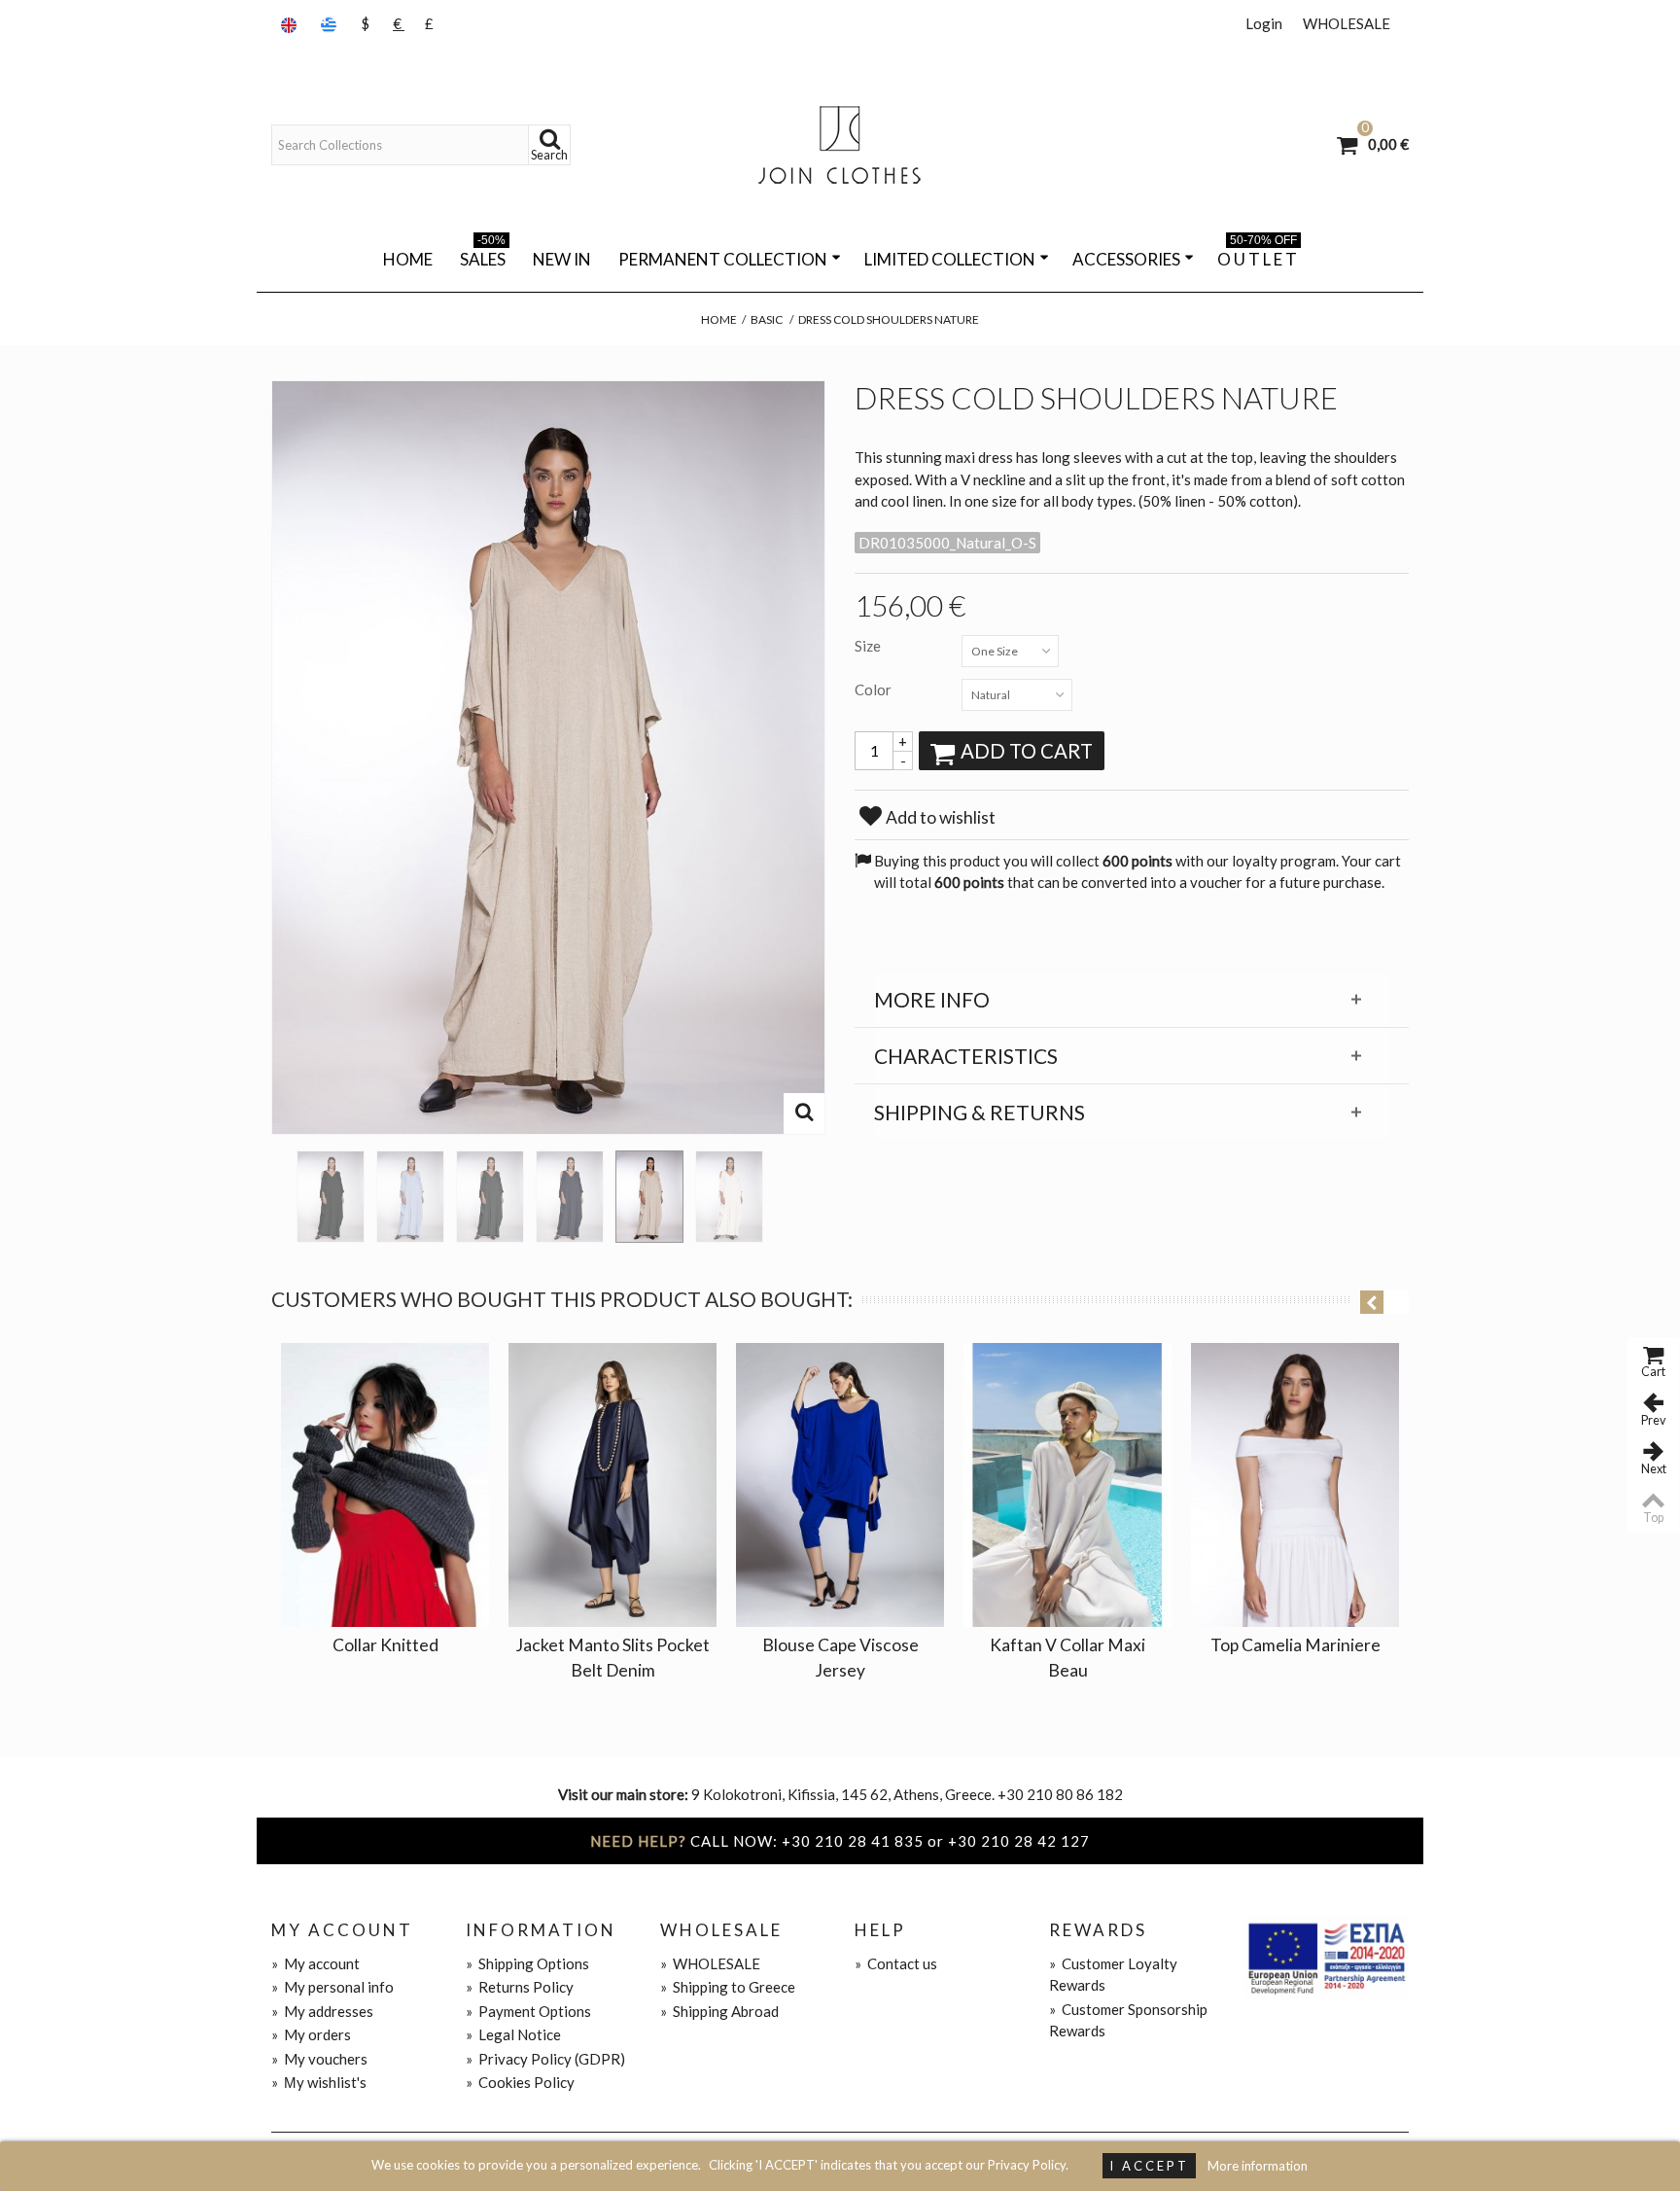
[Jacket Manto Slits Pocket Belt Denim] (612, 1485)
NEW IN (562, 259)
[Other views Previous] (281, 1190)
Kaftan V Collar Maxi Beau (1067, 1658)
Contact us (896, 1963)
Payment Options (528, 2011)
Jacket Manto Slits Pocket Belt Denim (612, 1658)
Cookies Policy (520, 2082)
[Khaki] (490, 1197)
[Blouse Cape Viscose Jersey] (840, 1485)
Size (869, 646)
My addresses (322, 2011)
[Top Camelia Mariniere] (1295, 1485)
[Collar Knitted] (385, 1485)
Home (408, 259)
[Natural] (649, 1197)
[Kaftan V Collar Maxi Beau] (1067, 1485)
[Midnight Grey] (570, 1197)
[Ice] (410, 1197)
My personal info (332, 1987)
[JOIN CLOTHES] (840, 145)
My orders (311, 2034)
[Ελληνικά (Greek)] (331, 24)
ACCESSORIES (1126, 259)
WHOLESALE (1347, 23)
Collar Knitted (385, 1645)
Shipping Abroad (719, 2011)
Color (875, 689)
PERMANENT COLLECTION (723, 259)
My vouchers (319, 2059)
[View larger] (804, 1113)
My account (315, 1963)
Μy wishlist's (319, 2082)
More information (1258, 2166)
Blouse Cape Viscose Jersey (840, 1658)
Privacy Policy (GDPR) (545, 2059)
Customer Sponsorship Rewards (1128, 2020)
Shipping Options (527, 1963)
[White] (729, 1197)
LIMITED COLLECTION (950, 259)
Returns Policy (520, 1987)
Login (1264, 23)
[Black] (331, 1197)
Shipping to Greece (728, 1987)
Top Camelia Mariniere (1295, 1645)
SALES (483, 256)
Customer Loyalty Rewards (1113, 1975)
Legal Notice (513, 2034)
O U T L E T (1257, 256)
